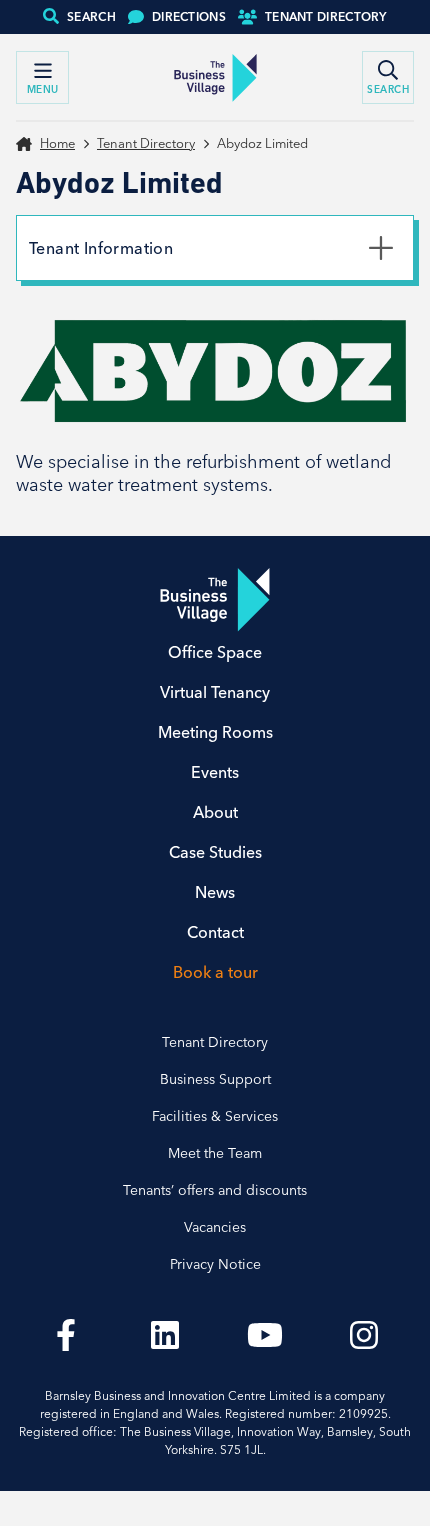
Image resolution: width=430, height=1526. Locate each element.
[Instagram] (365, 1335)
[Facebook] (66, 1335)
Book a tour (215, 972)
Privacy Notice (215, 1264)
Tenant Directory (326, 16)
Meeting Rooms (215, 732)
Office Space (215, 652)
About (215, 812)
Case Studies (215, 852)
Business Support (215, 1079)
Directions (189, 16)
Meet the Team (215, 1153)
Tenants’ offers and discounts (215, 1190)
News (215, 892)
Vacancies (215, 1227)
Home (57, 143)
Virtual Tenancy (215, 692)
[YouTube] (265, 1335)
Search (91, 16)
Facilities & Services (215, 1116)
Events (215, 772)
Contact (215, 932)
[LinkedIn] (166, 1335)
